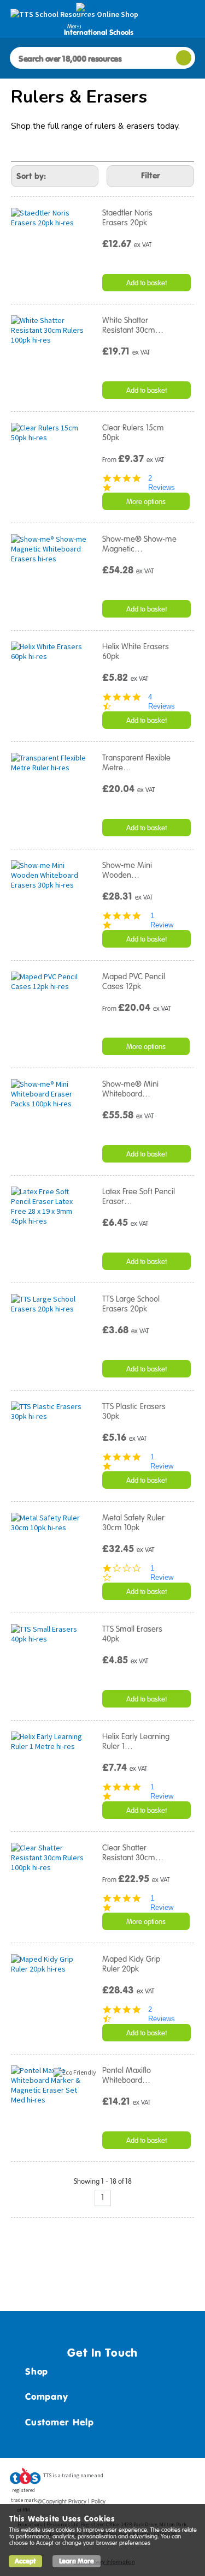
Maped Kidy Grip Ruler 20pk (131, 1964)
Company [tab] (46, 2397)
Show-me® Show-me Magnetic (139, 544)
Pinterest (166, 2479)
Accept (25, 2561)
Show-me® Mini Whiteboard (130, 1089)
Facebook (125, 2479)
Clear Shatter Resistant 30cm (133, 1853)
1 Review (162, 920)
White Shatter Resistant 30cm (133, 325)
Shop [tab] (37, 2371)
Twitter (145, 2479)
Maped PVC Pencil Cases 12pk (134, 981)
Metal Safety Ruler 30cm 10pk (133, 1523)
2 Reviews (162, 483)
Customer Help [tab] (60, 2422)
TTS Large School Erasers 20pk (131, 1304)
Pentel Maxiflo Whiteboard (127, 2075)
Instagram (187, 2479)
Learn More (77, 2561)
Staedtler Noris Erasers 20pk (127, 218)
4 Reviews (162, 702)
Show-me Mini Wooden (127, 870)
